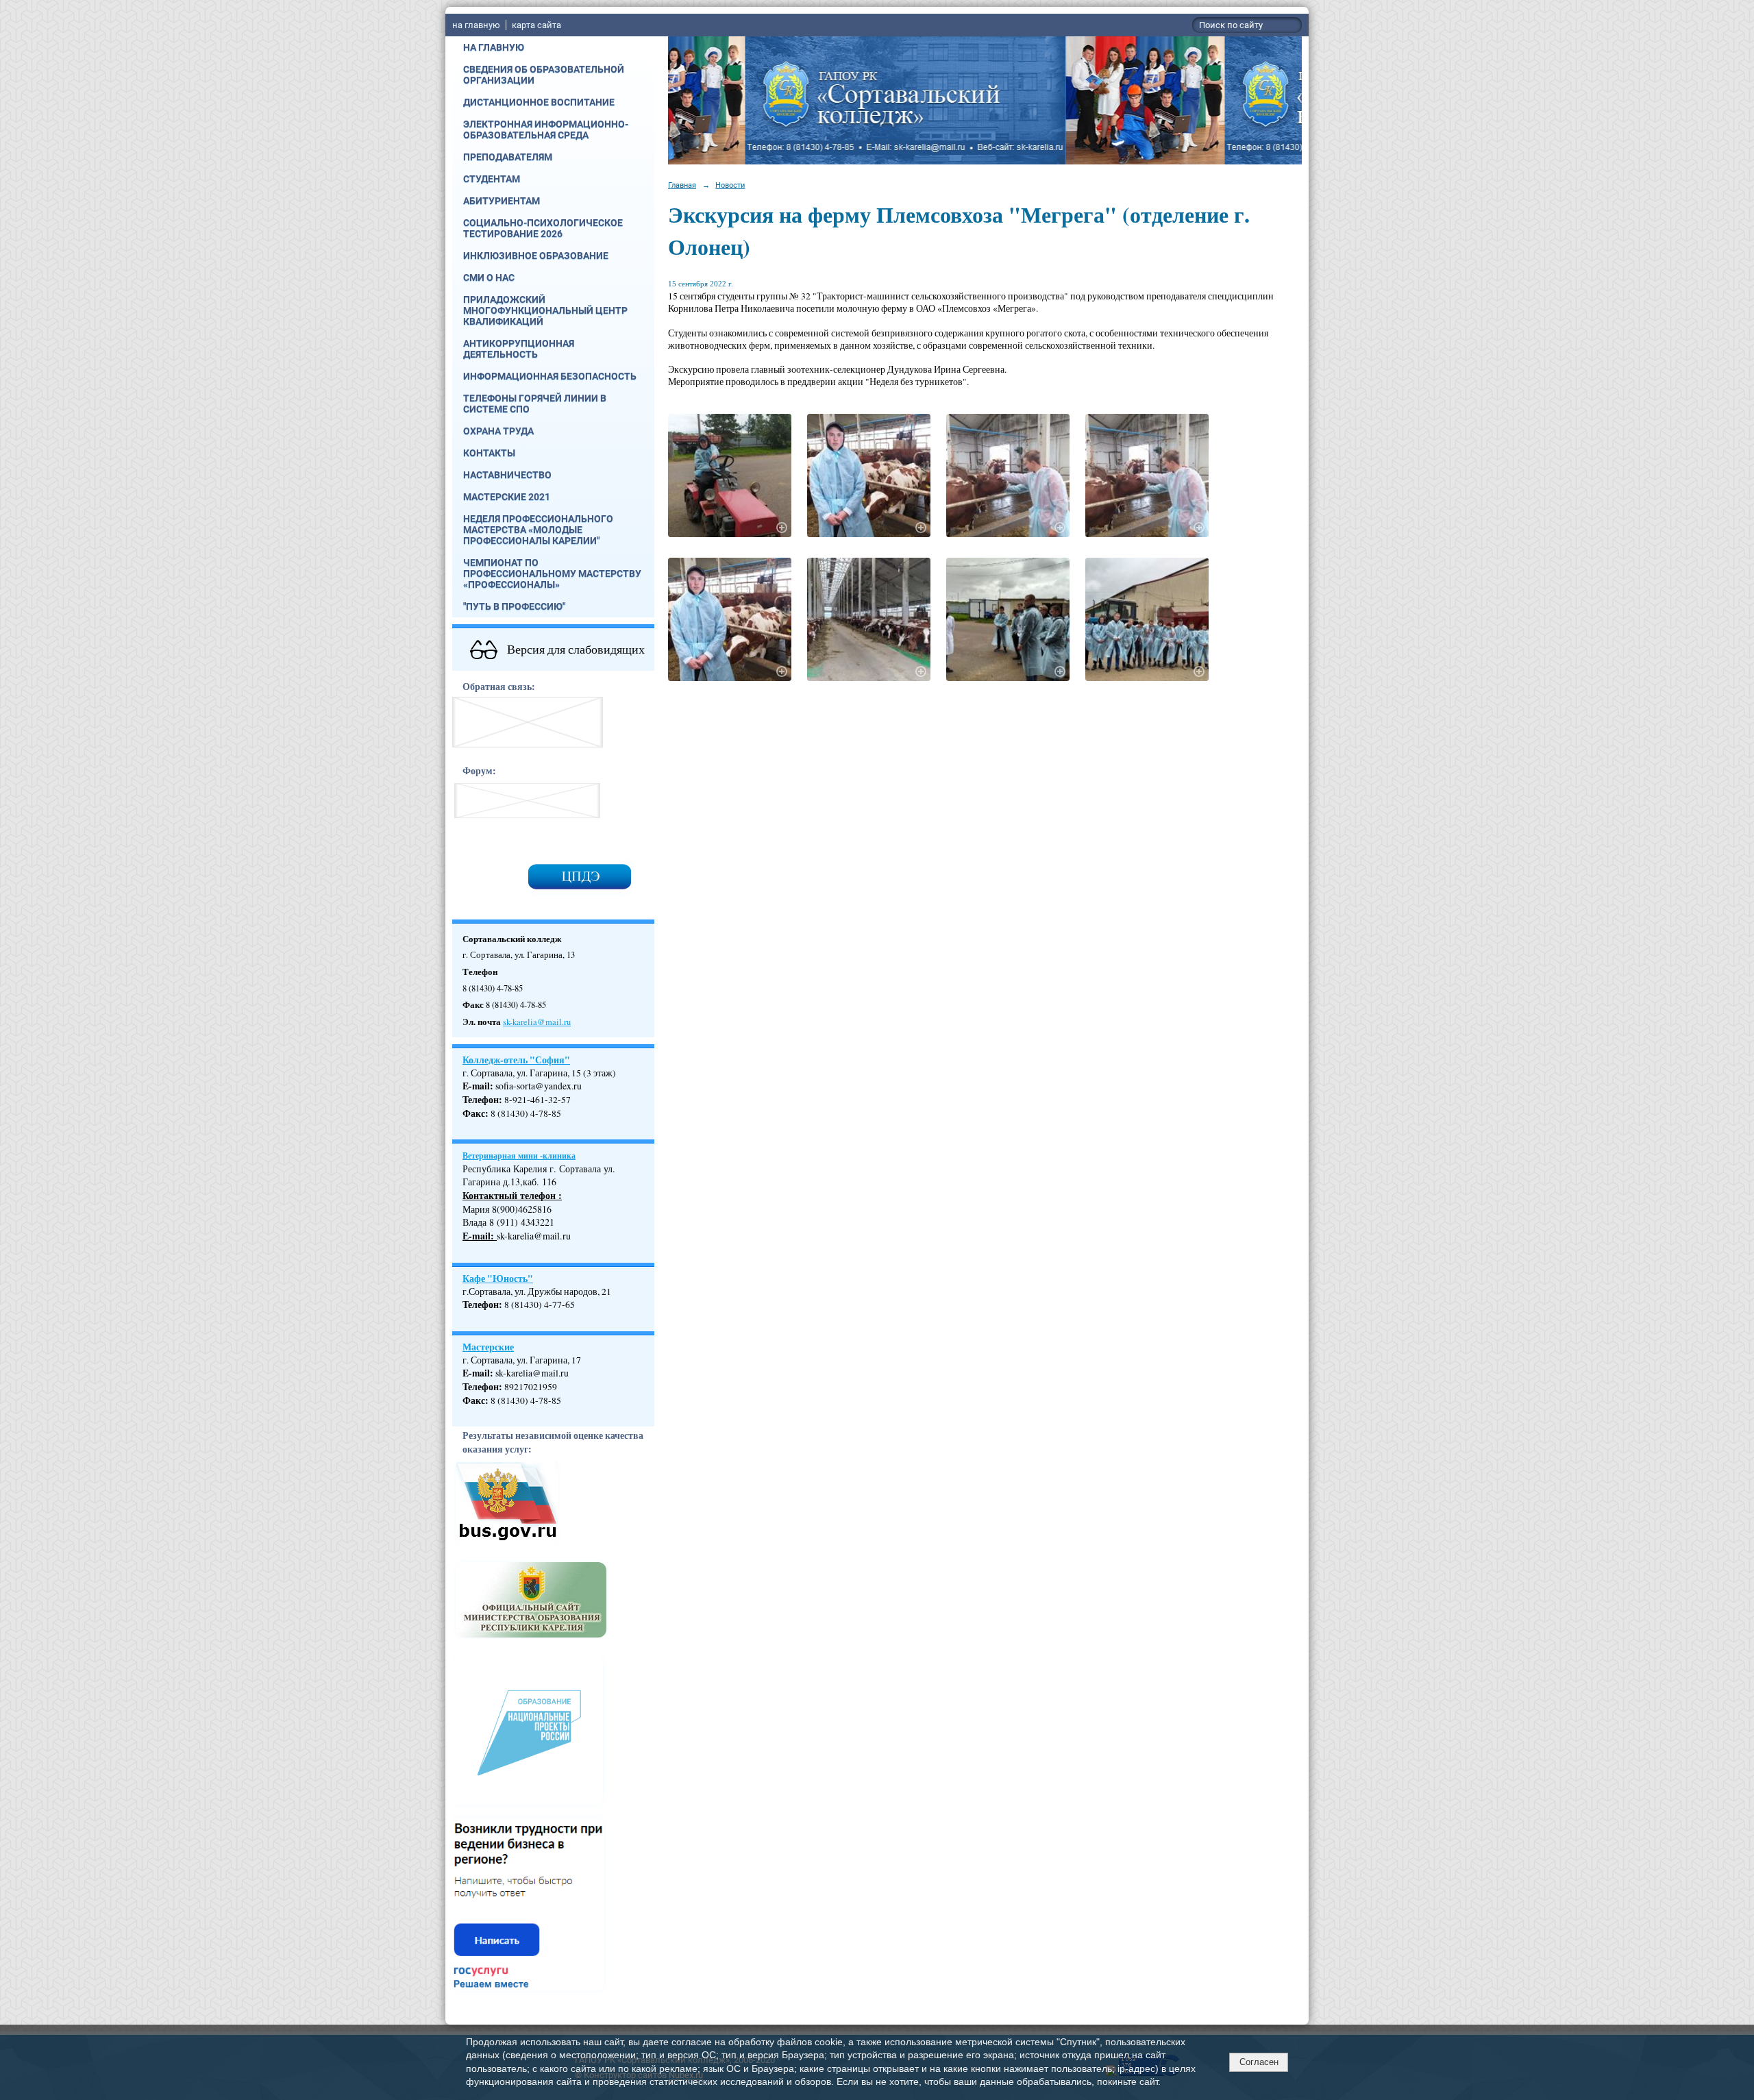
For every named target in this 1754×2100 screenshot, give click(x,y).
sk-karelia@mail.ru (537, 1022)
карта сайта (536, 25)
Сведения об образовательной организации (544, 75)
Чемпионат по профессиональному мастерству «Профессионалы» (552, 573)
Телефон (481, 1100)
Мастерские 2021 (507, 497)
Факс (474, 1113)
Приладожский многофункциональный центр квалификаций (545, 310)
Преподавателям (508, 157)
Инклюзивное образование (536, 256)
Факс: (475, 1400)
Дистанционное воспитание (539, 102)
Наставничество (507, 475)
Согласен (1259, 2062)
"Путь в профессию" (514, 606)
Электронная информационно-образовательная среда (546, 129)
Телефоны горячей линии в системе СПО (535, 404)
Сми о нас (489, 277)
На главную (494, 47)
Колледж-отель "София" (516, 1060)
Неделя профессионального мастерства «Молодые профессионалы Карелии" (538, 530)
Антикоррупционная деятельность (519, 349)
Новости (730, 185)
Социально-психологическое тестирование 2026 (543, 228)
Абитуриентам (502, 201)
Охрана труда (498, 431)
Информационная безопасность (550, 376)
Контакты (489, 453)
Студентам (492, 179)
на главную (476, 25)
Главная (682, 185)
